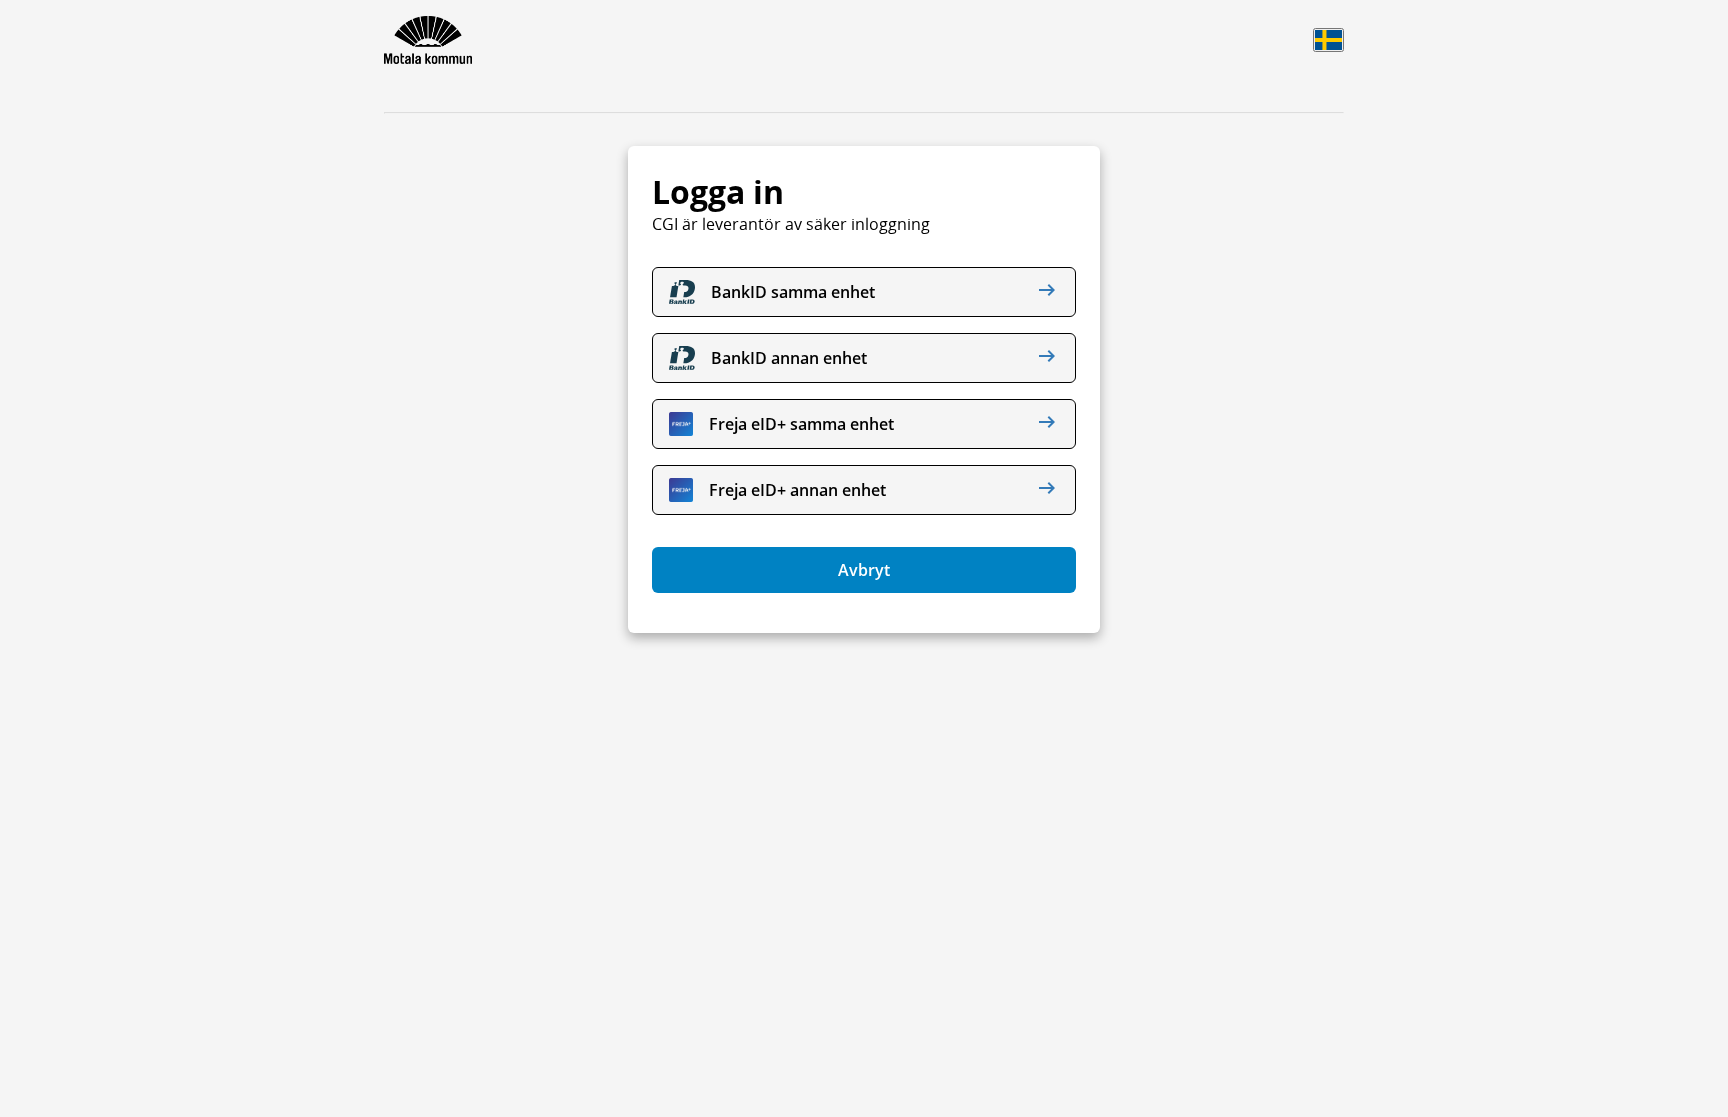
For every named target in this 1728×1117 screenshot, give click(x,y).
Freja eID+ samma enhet (801, 424)
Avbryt (864, 570)
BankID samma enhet (793, 292)
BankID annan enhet (789, 358)
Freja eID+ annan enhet (797, 490)
